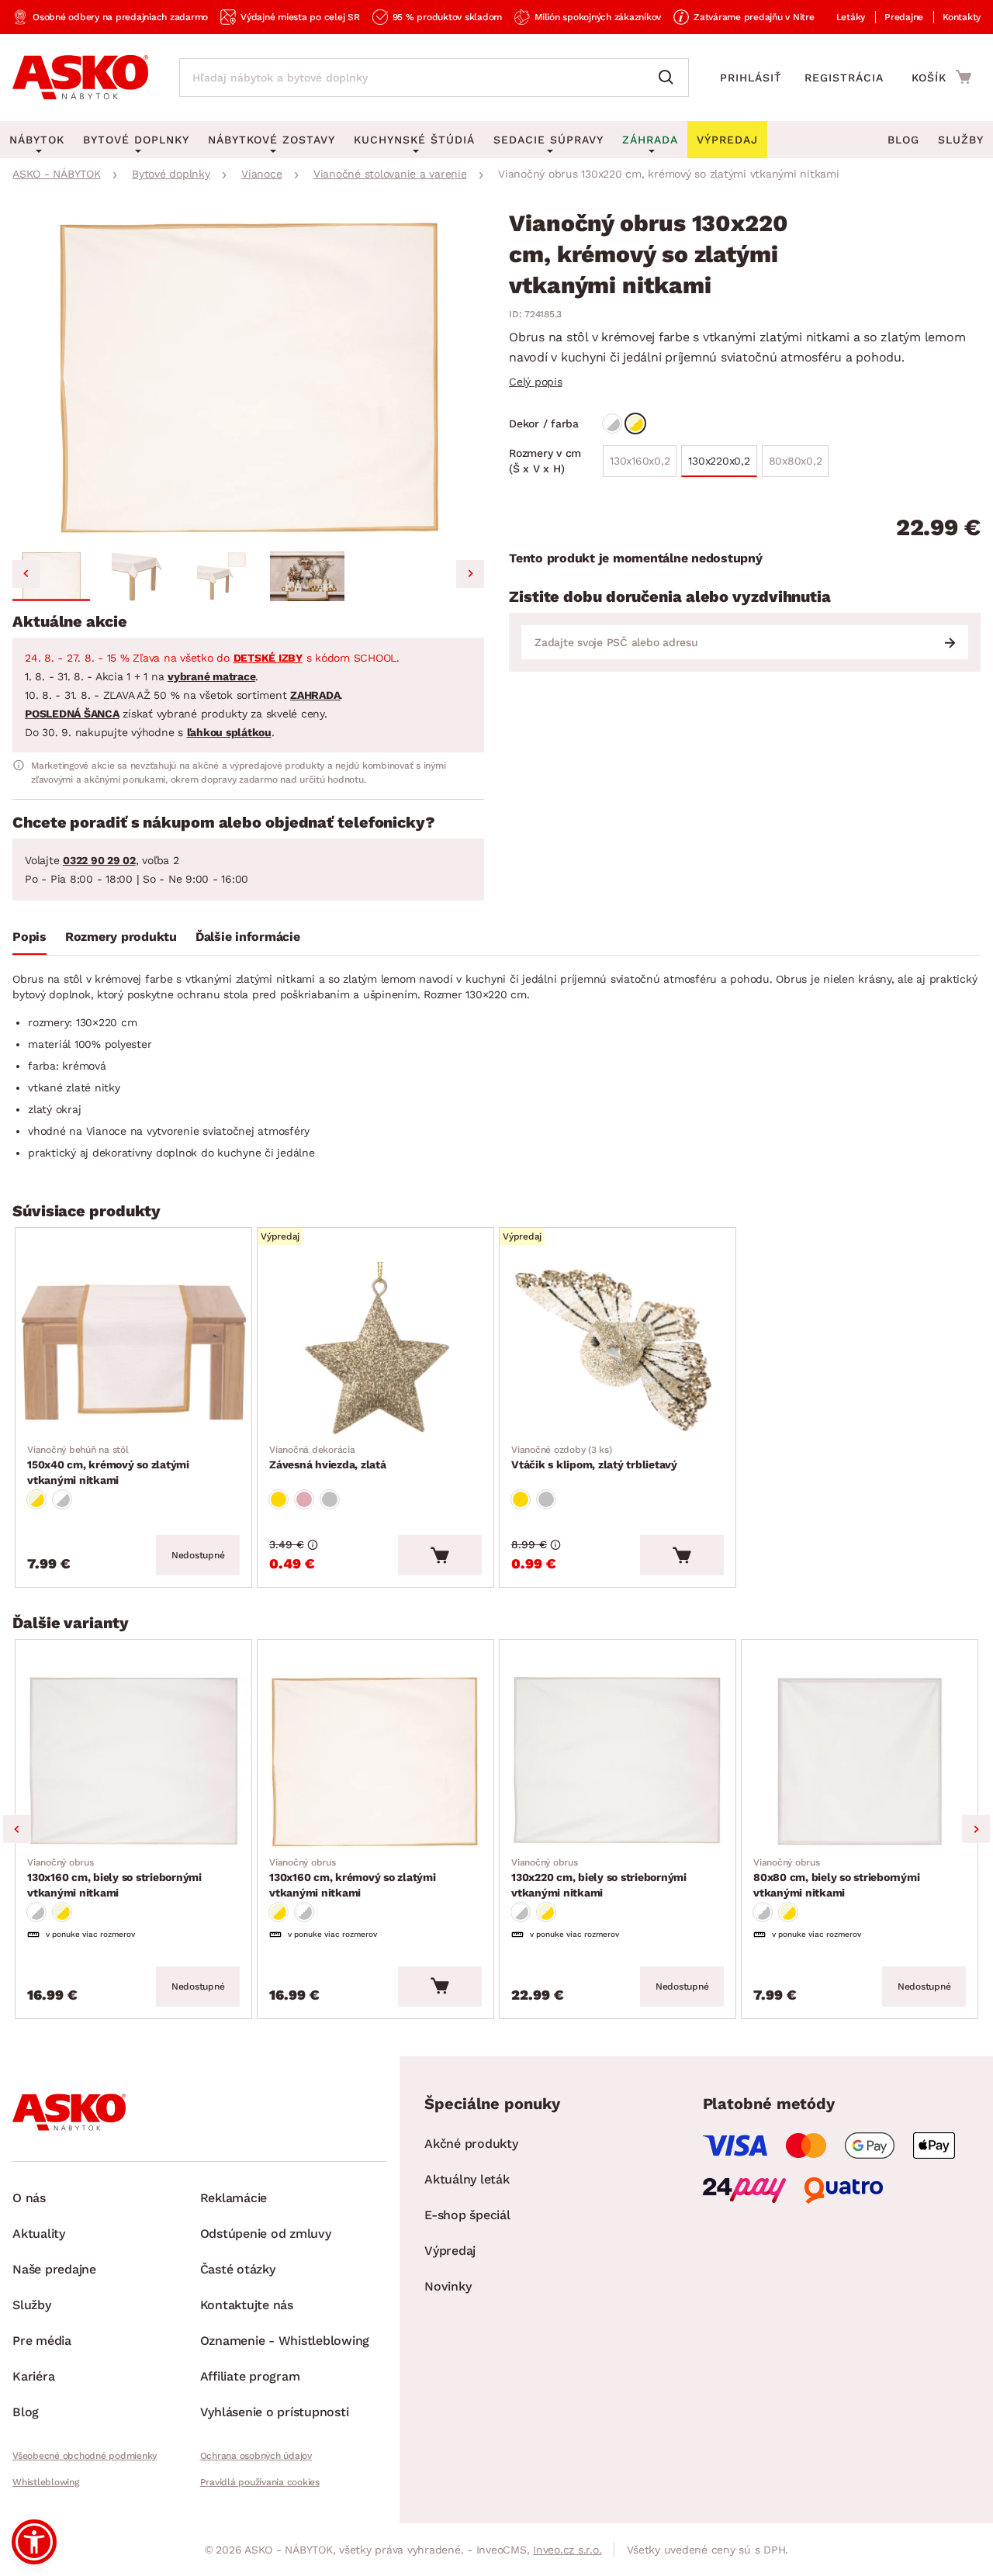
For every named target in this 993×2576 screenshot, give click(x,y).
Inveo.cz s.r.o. (567, 2550)
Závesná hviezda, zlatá (328, 1457)
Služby (961, 140)
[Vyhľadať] (669, 78)
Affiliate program (250, 2376)
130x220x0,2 (719, 461)
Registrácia (844, 78)
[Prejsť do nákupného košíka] (941, 77)
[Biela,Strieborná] (612, 424)
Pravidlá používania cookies (260, 2482)
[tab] (29, 940)
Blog (903, 140)
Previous (17, 1829)
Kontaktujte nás (247, 2305)
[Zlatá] (279, 1499)
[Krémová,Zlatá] (635, 424)
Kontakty (962, 17)
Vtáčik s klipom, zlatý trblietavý (594, 1457)
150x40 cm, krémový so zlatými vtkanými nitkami (108, 1465)
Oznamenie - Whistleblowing (285, 2341)
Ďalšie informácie (248, 937)
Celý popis (536, 382)
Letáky (851, 17)
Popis (29, 937)
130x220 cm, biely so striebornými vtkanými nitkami (599, 1878)
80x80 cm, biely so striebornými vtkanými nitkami (836, 1878)
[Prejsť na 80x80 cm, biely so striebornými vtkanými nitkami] (860, 1762)
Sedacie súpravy (548, 140)
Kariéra (33, 2376)
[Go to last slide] (26, 574)
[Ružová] (304, 1499)
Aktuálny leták (467, 2179)
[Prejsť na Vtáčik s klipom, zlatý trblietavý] (618, 1350)
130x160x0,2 (640, 461)
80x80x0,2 (796, 461)
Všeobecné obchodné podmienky (85, 2456)
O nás (29, 2198)
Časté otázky (238, 2269)
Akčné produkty (471, 2144)
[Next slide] (470, 574)
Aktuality (39, 2234)
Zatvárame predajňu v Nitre (754, 17)
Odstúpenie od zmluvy (266, 2234)
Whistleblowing (46, 2482)
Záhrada (650, 140)
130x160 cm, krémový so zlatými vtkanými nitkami (353, 1878)
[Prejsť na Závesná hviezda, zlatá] (375, 1350)
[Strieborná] (330, 1499)
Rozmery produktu (121, 937)
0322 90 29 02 (99, 860)
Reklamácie (234, 2198)
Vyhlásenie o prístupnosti (275, 2412)
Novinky (448, 2286)
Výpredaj (450, 2251)
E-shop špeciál (467, 2215)
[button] (51, 576)
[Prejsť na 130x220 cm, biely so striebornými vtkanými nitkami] (618, 1762)
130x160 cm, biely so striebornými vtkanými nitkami (114, 1878)
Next (976, 1829)
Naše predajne (54, 2269)
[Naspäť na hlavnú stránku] (80, 78)
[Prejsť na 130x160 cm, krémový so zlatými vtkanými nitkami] (375, 1762)
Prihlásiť (751, 78)
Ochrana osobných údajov (256, 2456)
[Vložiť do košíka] (440, 1555)
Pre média (42, 2341)
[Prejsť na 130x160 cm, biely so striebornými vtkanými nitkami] (133, 1762)
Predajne (904, 17)
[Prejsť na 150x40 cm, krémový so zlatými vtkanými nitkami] (133, 1350)
